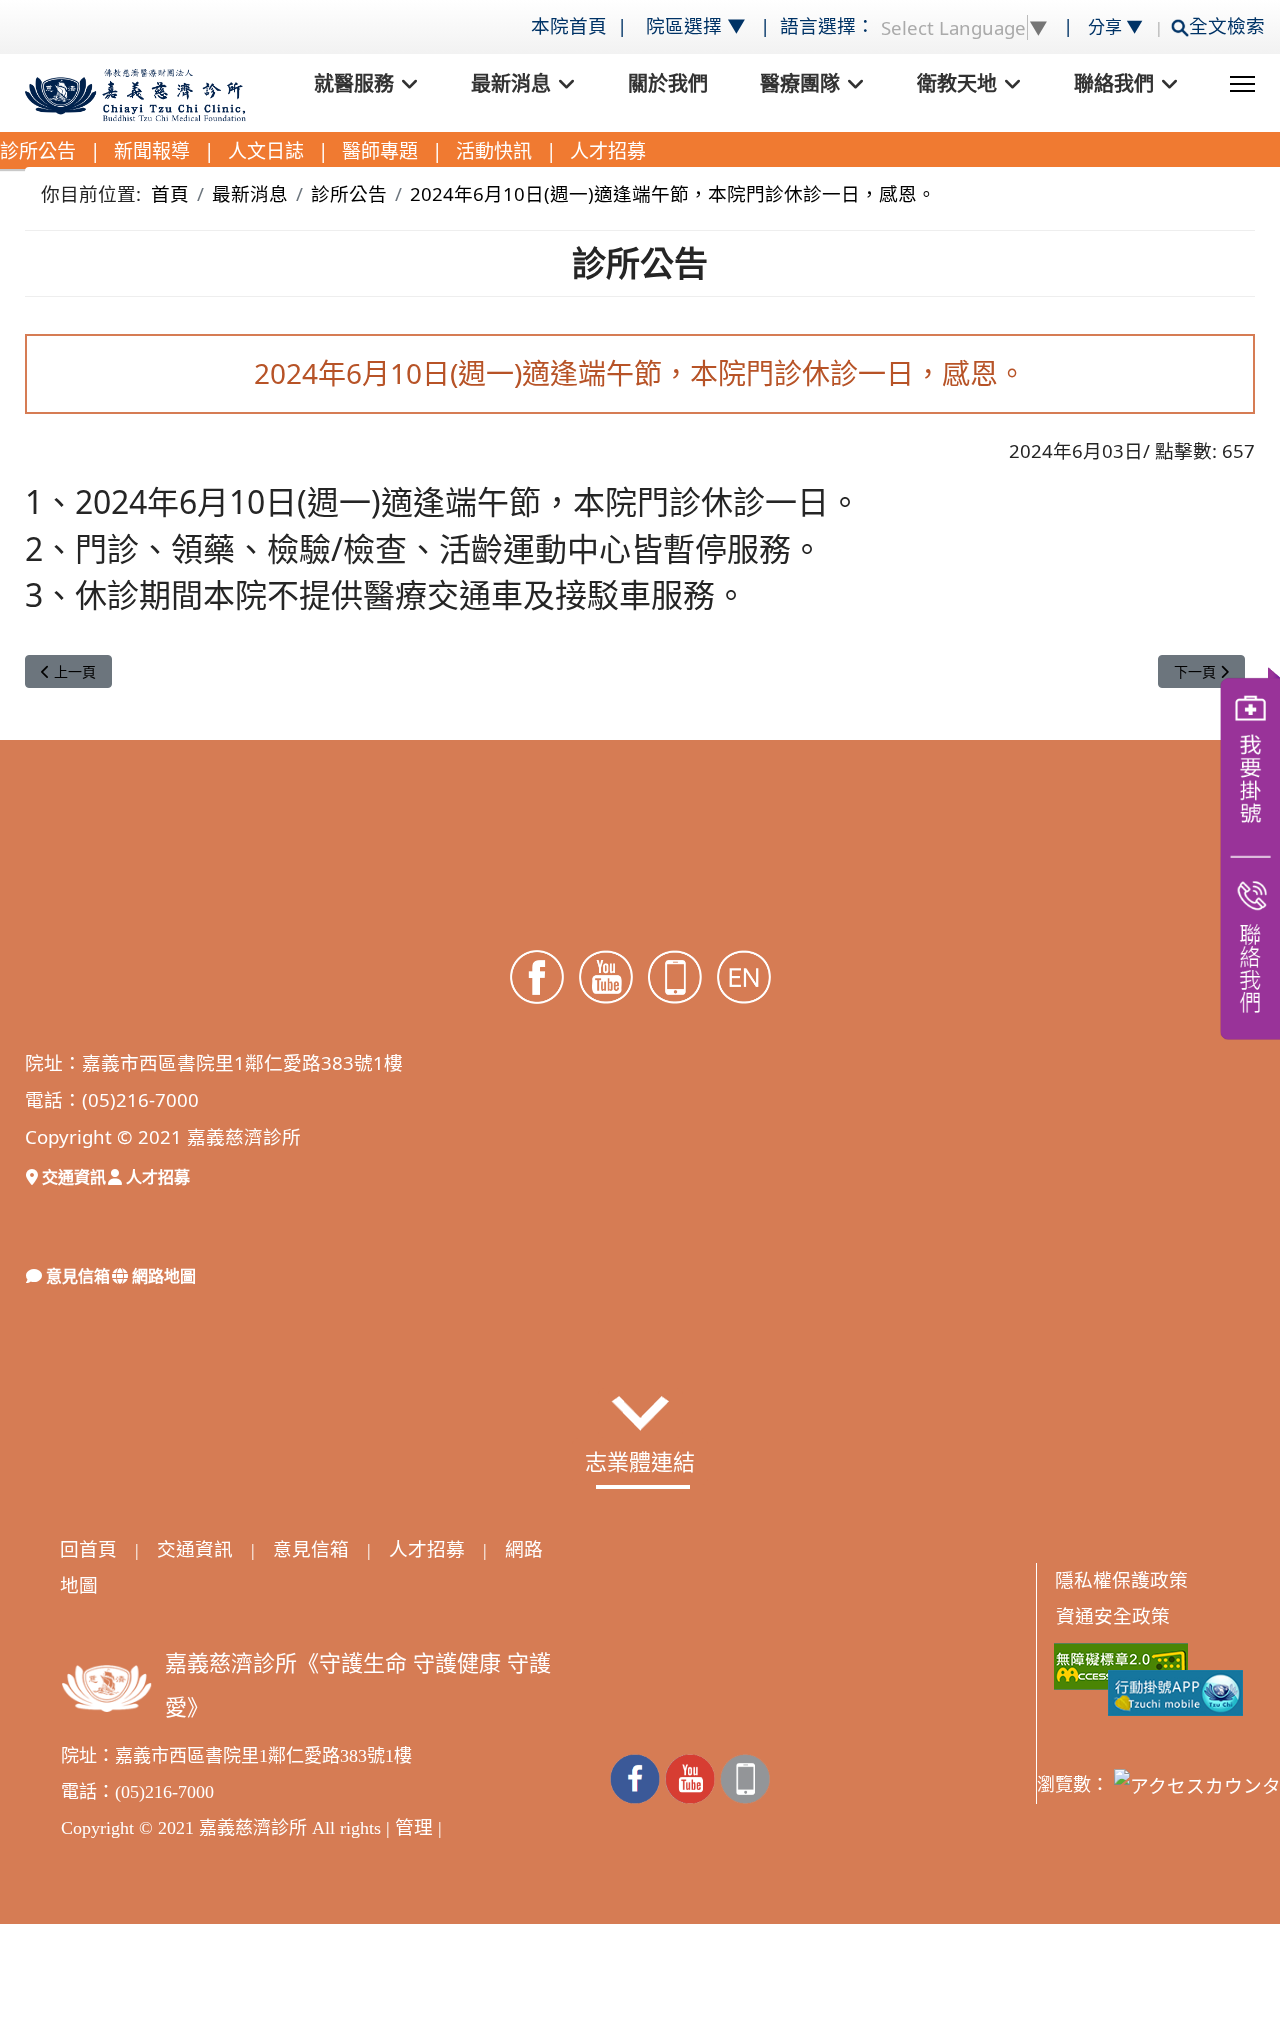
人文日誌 (266, 151)
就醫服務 (354, 84)
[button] (640, 1413)
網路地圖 (162, 1276)
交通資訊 (72, 1177)
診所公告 (38, 151)
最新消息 (511, 84)
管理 (414, 1827)
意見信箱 (76, 1276)
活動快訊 (494, 151)
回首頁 (88, 1549)
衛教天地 (957, 84)
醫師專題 (380, 151)
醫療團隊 (800, 84)
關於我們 (668, 84)
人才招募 (608, 151)
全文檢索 (1232, 25)
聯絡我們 (1114, 84)
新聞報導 (152, 151)
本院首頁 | (581, 25)
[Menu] (1242, 84)
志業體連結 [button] (640, 1461)
